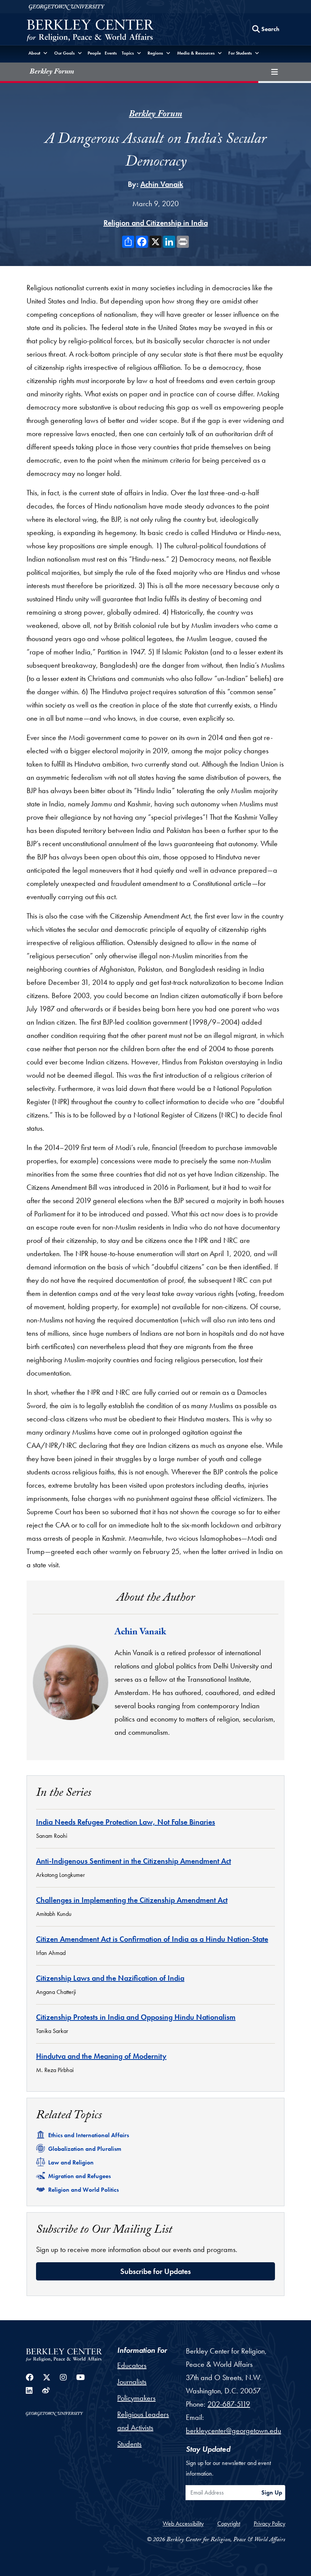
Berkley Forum (52, 72)
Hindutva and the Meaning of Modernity (101, 2056)
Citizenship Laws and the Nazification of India (110, 1978)
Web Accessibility (183, 2524)
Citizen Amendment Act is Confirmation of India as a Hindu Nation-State (152, 1939)
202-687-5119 (229, 2404)
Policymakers (136, 2398)
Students (129, 2444)
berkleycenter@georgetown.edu (233, 2430)
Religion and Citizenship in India (156, 223)
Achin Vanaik (162, 184)
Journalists (132, 2382)
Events (111, 53)
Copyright (229, 2524)
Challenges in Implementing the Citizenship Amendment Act (132, 1900)
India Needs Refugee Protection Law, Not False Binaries (126, 1822)
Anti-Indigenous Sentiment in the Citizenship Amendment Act (134, 1861)
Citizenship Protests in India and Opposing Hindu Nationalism (136, 2017)
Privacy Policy (269, 2524)
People (94, 53)
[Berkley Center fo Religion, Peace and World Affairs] (90, 31)
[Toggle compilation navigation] (275, 72)
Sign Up (272, 2492)
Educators (132, 2365)
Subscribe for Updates (155, 2271)
